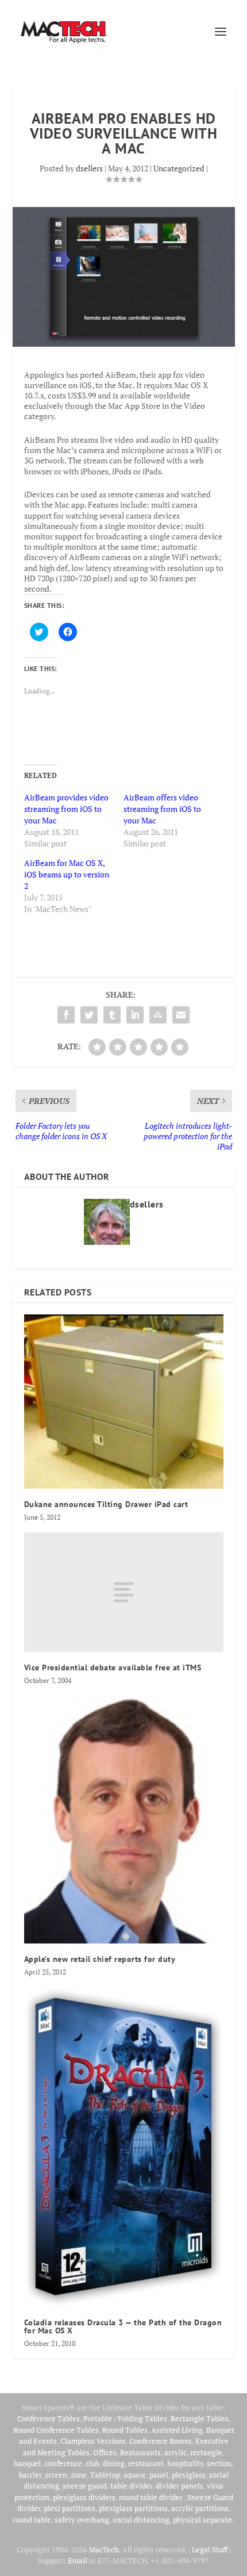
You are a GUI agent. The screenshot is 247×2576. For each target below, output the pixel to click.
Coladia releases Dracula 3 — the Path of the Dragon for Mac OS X (123, 2326)
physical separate (202, 2520)
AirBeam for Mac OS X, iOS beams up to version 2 (67, 874)
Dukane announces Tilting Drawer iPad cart (106, 1504)
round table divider (151, 2497)
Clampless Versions (93, 2441)
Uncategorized (179, 168)
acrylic (175, 2452)
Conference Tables (49, 2418)
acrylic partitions (200, 2508)
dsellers (89, 168)
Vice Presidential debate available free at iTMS (113, 1667)
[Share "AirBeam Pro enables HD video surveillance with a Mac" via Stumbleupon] (158, 1015)
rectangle (206, 2452)
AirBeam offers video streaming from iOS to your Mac (162, 809)
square (135, 2475)
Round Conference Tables (56, 2430)
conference (63, 2463)
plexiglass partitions (133, 2508)
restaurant (146, 2463)
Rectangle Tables (200, 2418)
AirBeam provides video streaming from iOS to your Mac (66, 809)
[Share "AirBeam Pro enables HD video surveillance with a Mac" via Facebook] (66, 1015)
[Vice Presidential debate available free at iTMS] (124, 1592)
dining (114, 2463)
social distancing (141, 2520)
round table (32, 2520)
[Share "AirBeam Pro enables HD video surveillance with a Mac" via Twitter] (89, 1015)
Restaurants (140, 2452)
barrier (30, 2475)
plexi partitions (70, 2508)
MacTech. (105, 2550)
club (92, 2463)
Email (78, 2560)
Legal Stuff (210, 2550)
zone (79, 2475)
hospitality (185, 2463)
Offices (105, 2452)
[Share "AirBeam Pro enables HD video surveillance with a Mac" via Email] (181, 1015)
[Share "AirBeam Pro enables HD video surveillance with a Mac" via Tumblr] (112, 1015)
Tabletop (105, 2475)
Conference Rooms (161, 2441)
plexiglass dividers (84, 2497)
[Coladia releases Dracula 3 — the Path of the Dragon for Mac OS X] (124, 2147)
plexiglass (189, 2475)
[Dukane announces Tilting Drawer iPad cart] (124, 1402)
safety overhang (82, 2520)
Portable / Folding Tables (125, 2418)
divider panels (180, 2486)
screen (56, 2475)
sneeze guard (85, 2486)
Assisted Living (177, 2430)
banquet (28, 2463)
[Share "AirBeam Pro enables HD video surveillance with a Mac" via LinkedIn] (135, 1015)
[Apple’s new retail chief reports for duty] (124, 1820)
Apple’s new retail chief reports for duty (100, 1959)
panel (159, 2475)
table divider (131, 2486)
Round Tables (125, 2430)
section (219, 2463)
